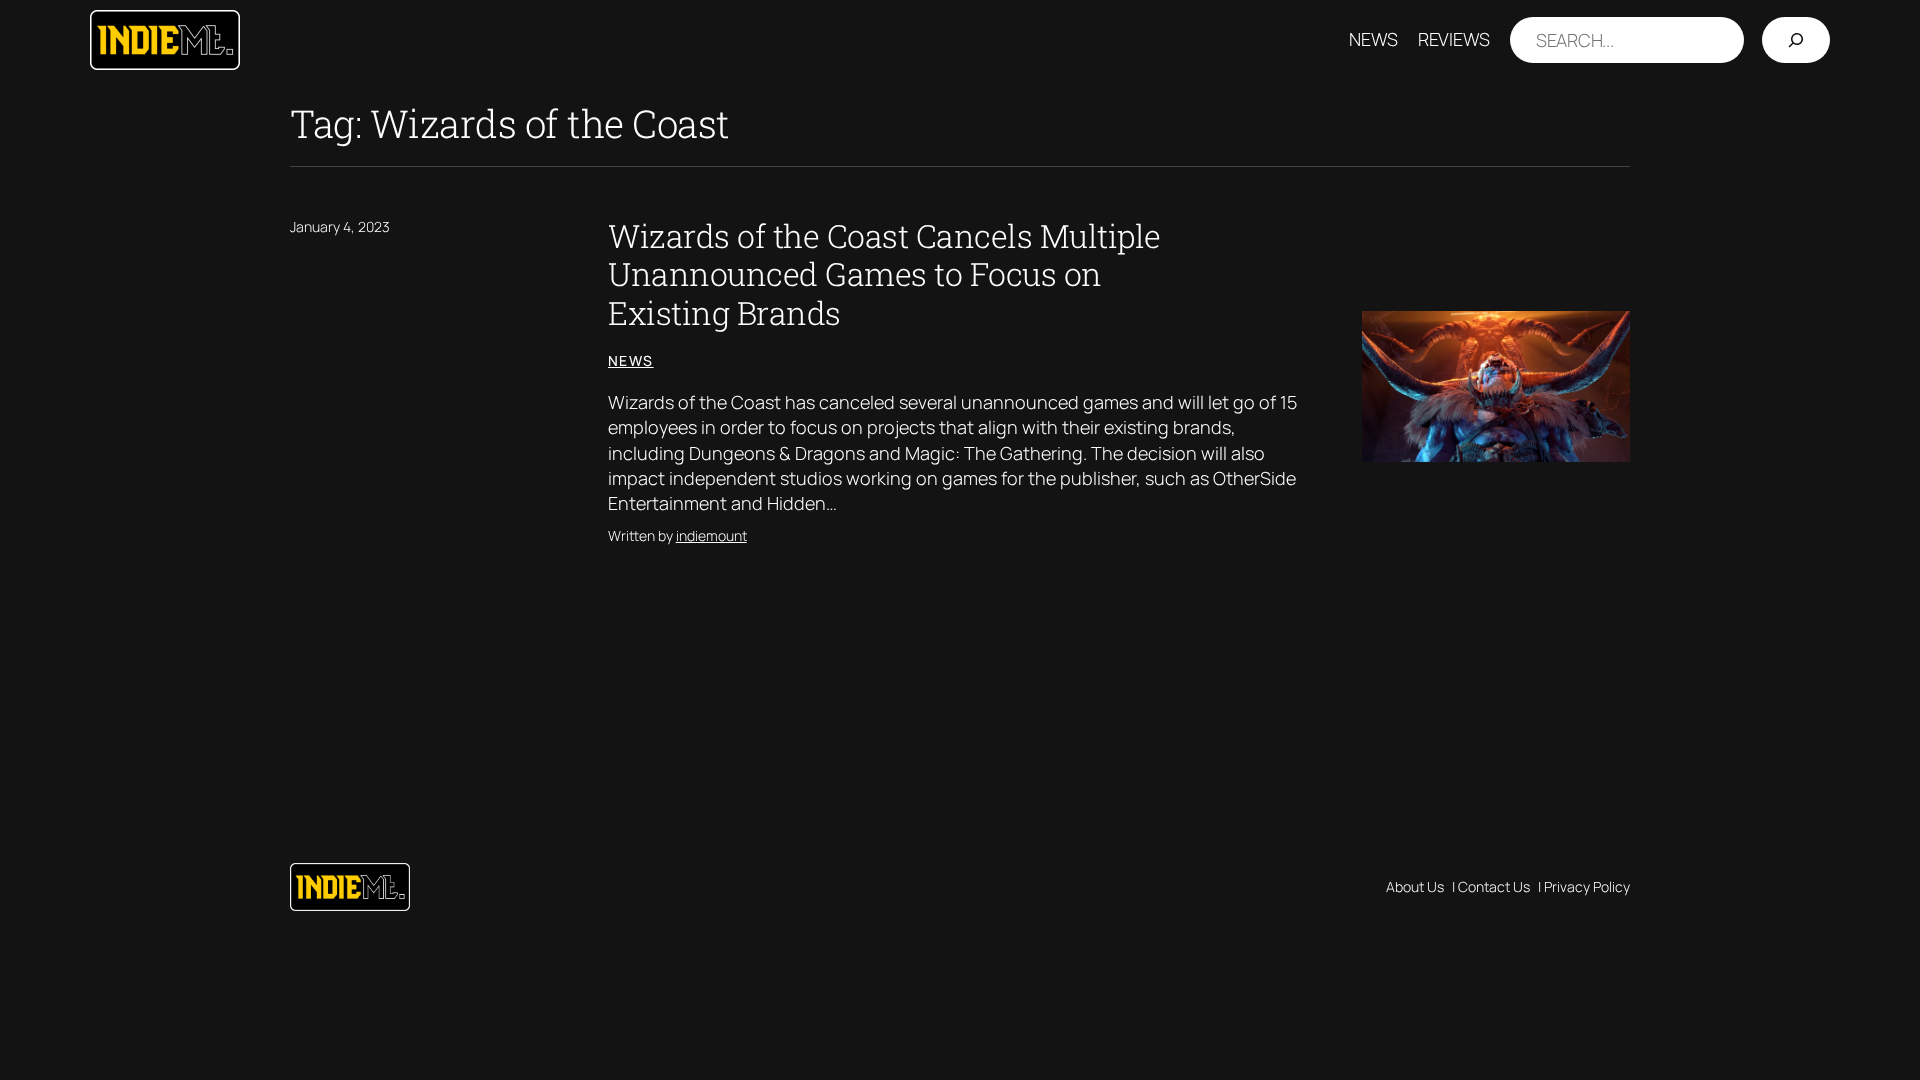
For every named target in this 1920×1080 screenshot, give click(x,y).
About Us (1415, 886)
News (631, 360)
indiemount (711, 535)
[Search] (1796, 40)
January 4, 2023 (340, 226)
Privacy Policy (1587, 886)
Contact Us (1494, 886)
